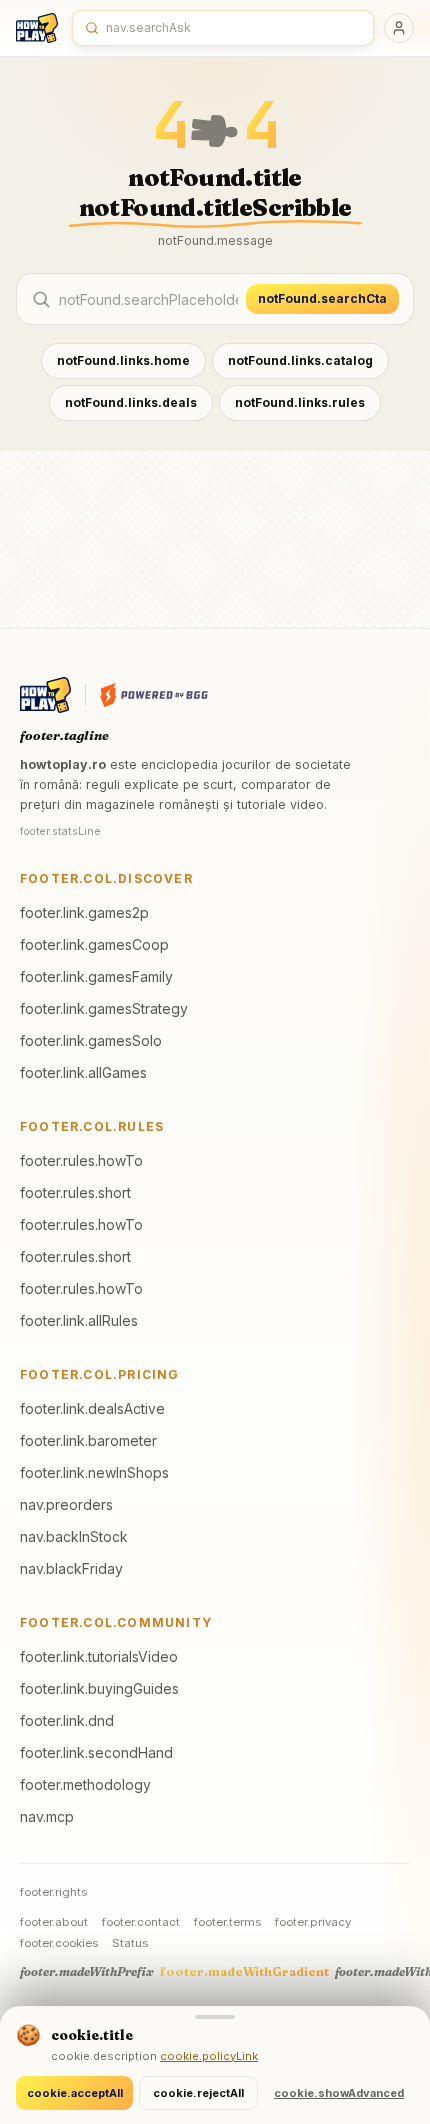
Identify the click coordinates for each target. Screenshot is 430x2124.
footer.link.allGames (83, 1072)
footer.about (54, 1922)
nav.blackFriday (71, 1568)
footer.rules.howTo (81, 1160)
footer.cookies (59, 1943)
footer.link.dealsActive (92, 1408)
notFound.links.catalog (300, 360)
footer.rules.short (75, 1192)
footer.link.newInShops (94, 1472)
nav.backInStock (74, 1536)
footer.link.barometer (88, 1440)
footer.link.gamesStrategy (104, 1008)
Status (130, 1943)
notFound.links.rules (300, 402)
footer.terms (227, 1922)
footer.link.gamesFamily (96, 976)
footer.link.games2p (84, 912)
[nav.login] (399, 28)
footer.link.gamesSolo (91, 1040)
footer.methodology (85, 1784)
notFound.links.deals (131, 402)
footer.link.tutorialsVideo (99, 1656)
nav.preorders (66, 1504)
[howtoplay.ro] (37, 28)
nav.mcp (47, 1816)
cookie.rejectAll (198, 2093)
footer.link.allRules (79, 1320)
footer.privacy (313, 1922)
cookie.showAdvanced (339, 2093)
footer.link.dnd (67, 1720)
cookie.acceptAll (75, 2093)
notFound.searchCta (322, 298)
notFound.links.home (123, 360)
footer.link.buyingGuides (99, 1688)
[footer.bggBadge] (154, 695)
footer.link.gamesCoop (94, 944)
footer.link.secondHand (96, 1752)
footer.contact (141, 1922)
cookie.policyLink (209, 2056)
